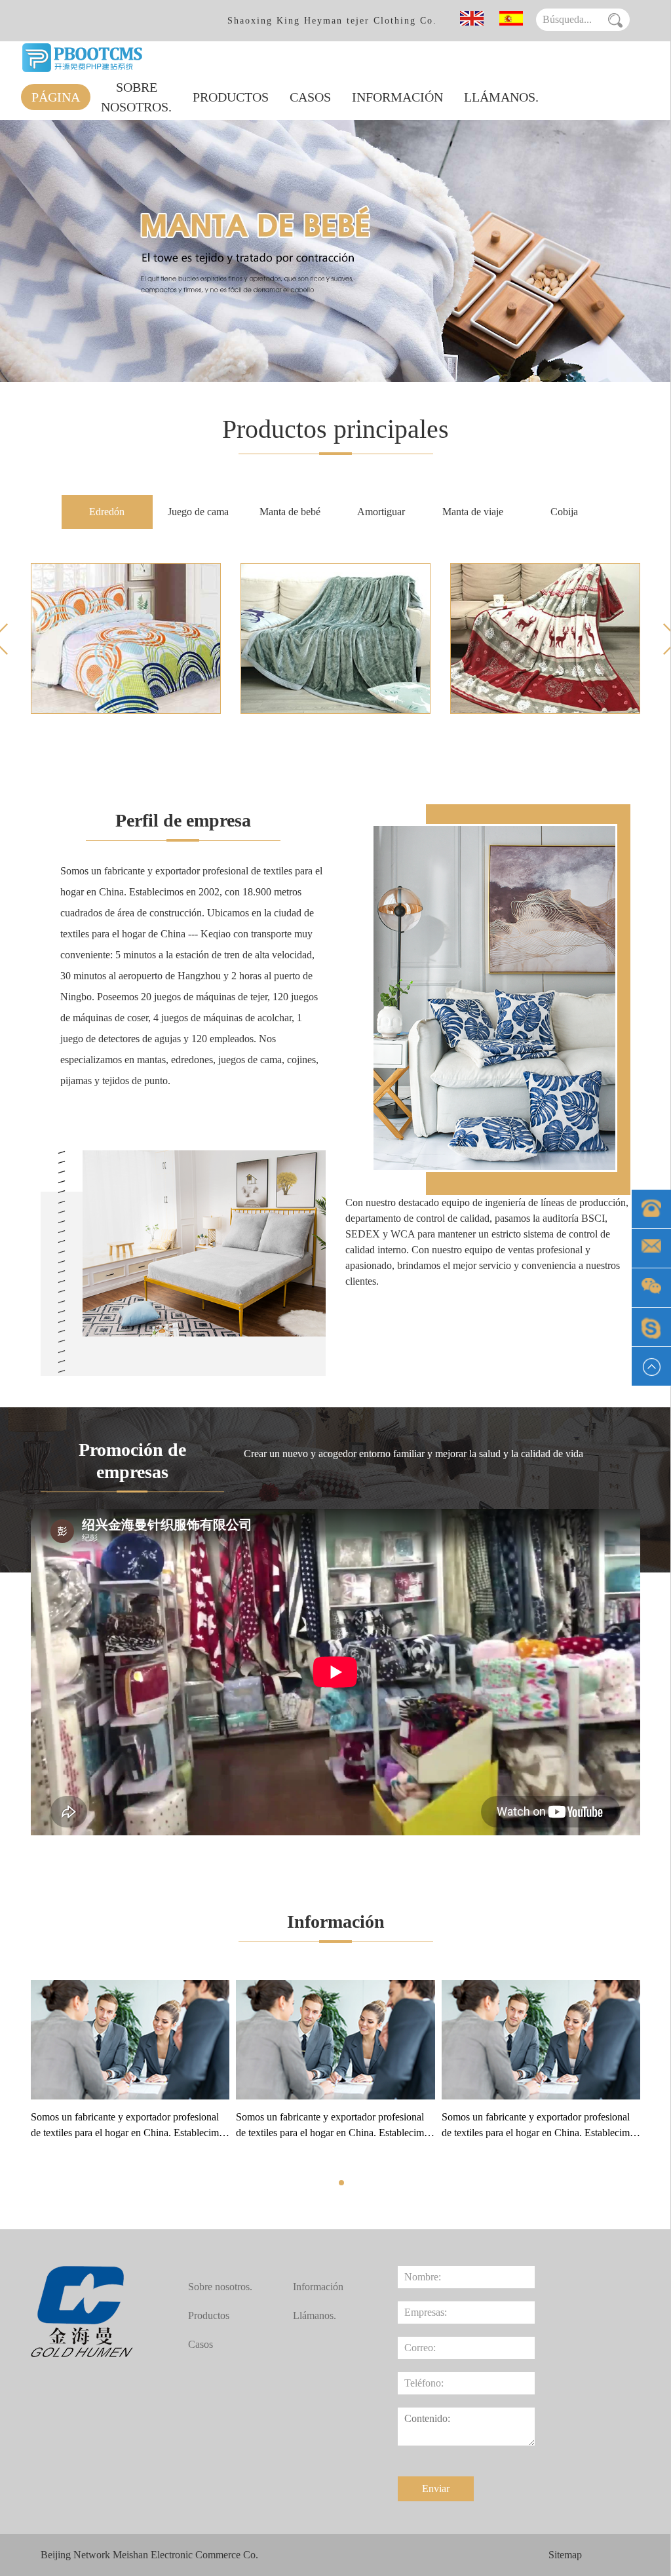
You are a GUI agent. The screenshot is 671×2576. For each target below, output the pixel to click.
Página (56, 97)
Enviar (436, 2488)
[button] (341, 2183)
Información (397, 97)
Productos (231, 97)
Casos (310, 97)
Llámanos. (501, 97)
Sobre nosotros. (136, 97)
